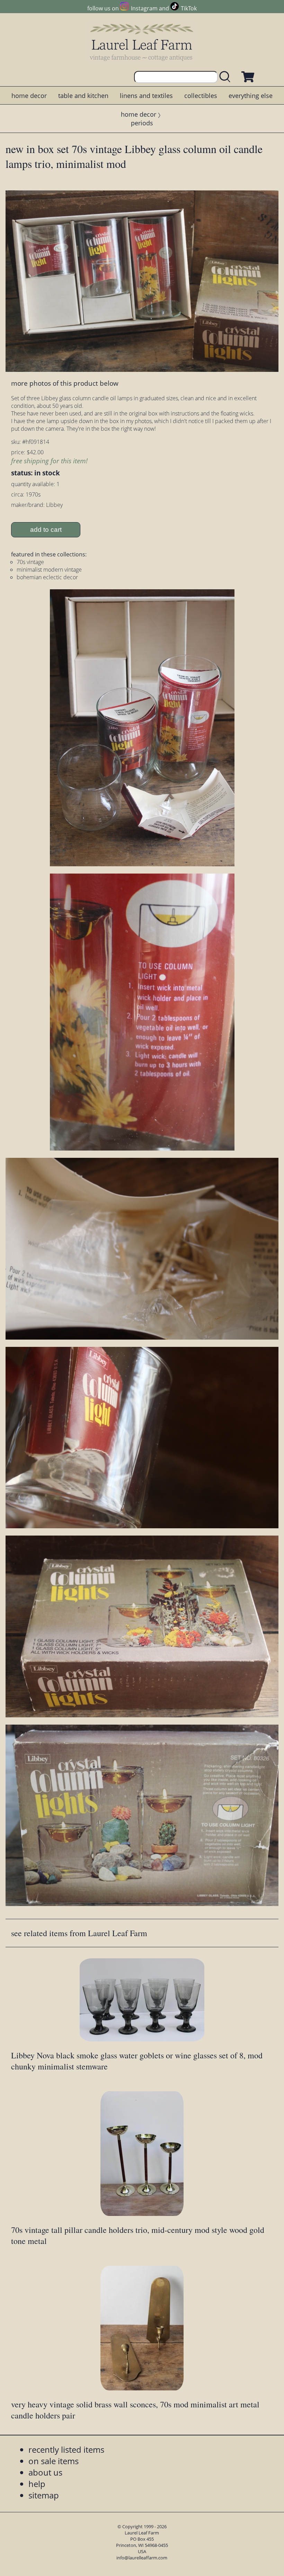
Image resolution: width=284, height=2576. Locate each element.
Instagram (144, 8)
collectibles (201, 96)
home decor (29, 96)
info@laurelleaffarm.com (142, 2558)
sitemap (44, 2495)
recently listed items (66, 2449)
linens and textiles (146, 96)
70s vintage (30, 562)
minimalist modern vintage (49, 570)
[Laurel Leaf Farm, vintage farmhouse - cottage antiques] (142, 42)
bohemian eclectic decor (47, 577)
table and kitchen (83, 96)
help (37, 2484)
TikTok (189, 8)
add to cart (46, 530)
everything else (251, 96)
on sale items (54, 2461)
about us (45, 2472)
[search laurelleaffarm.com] (227, 77)
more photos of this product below (65, 383)
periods (142, 123)
